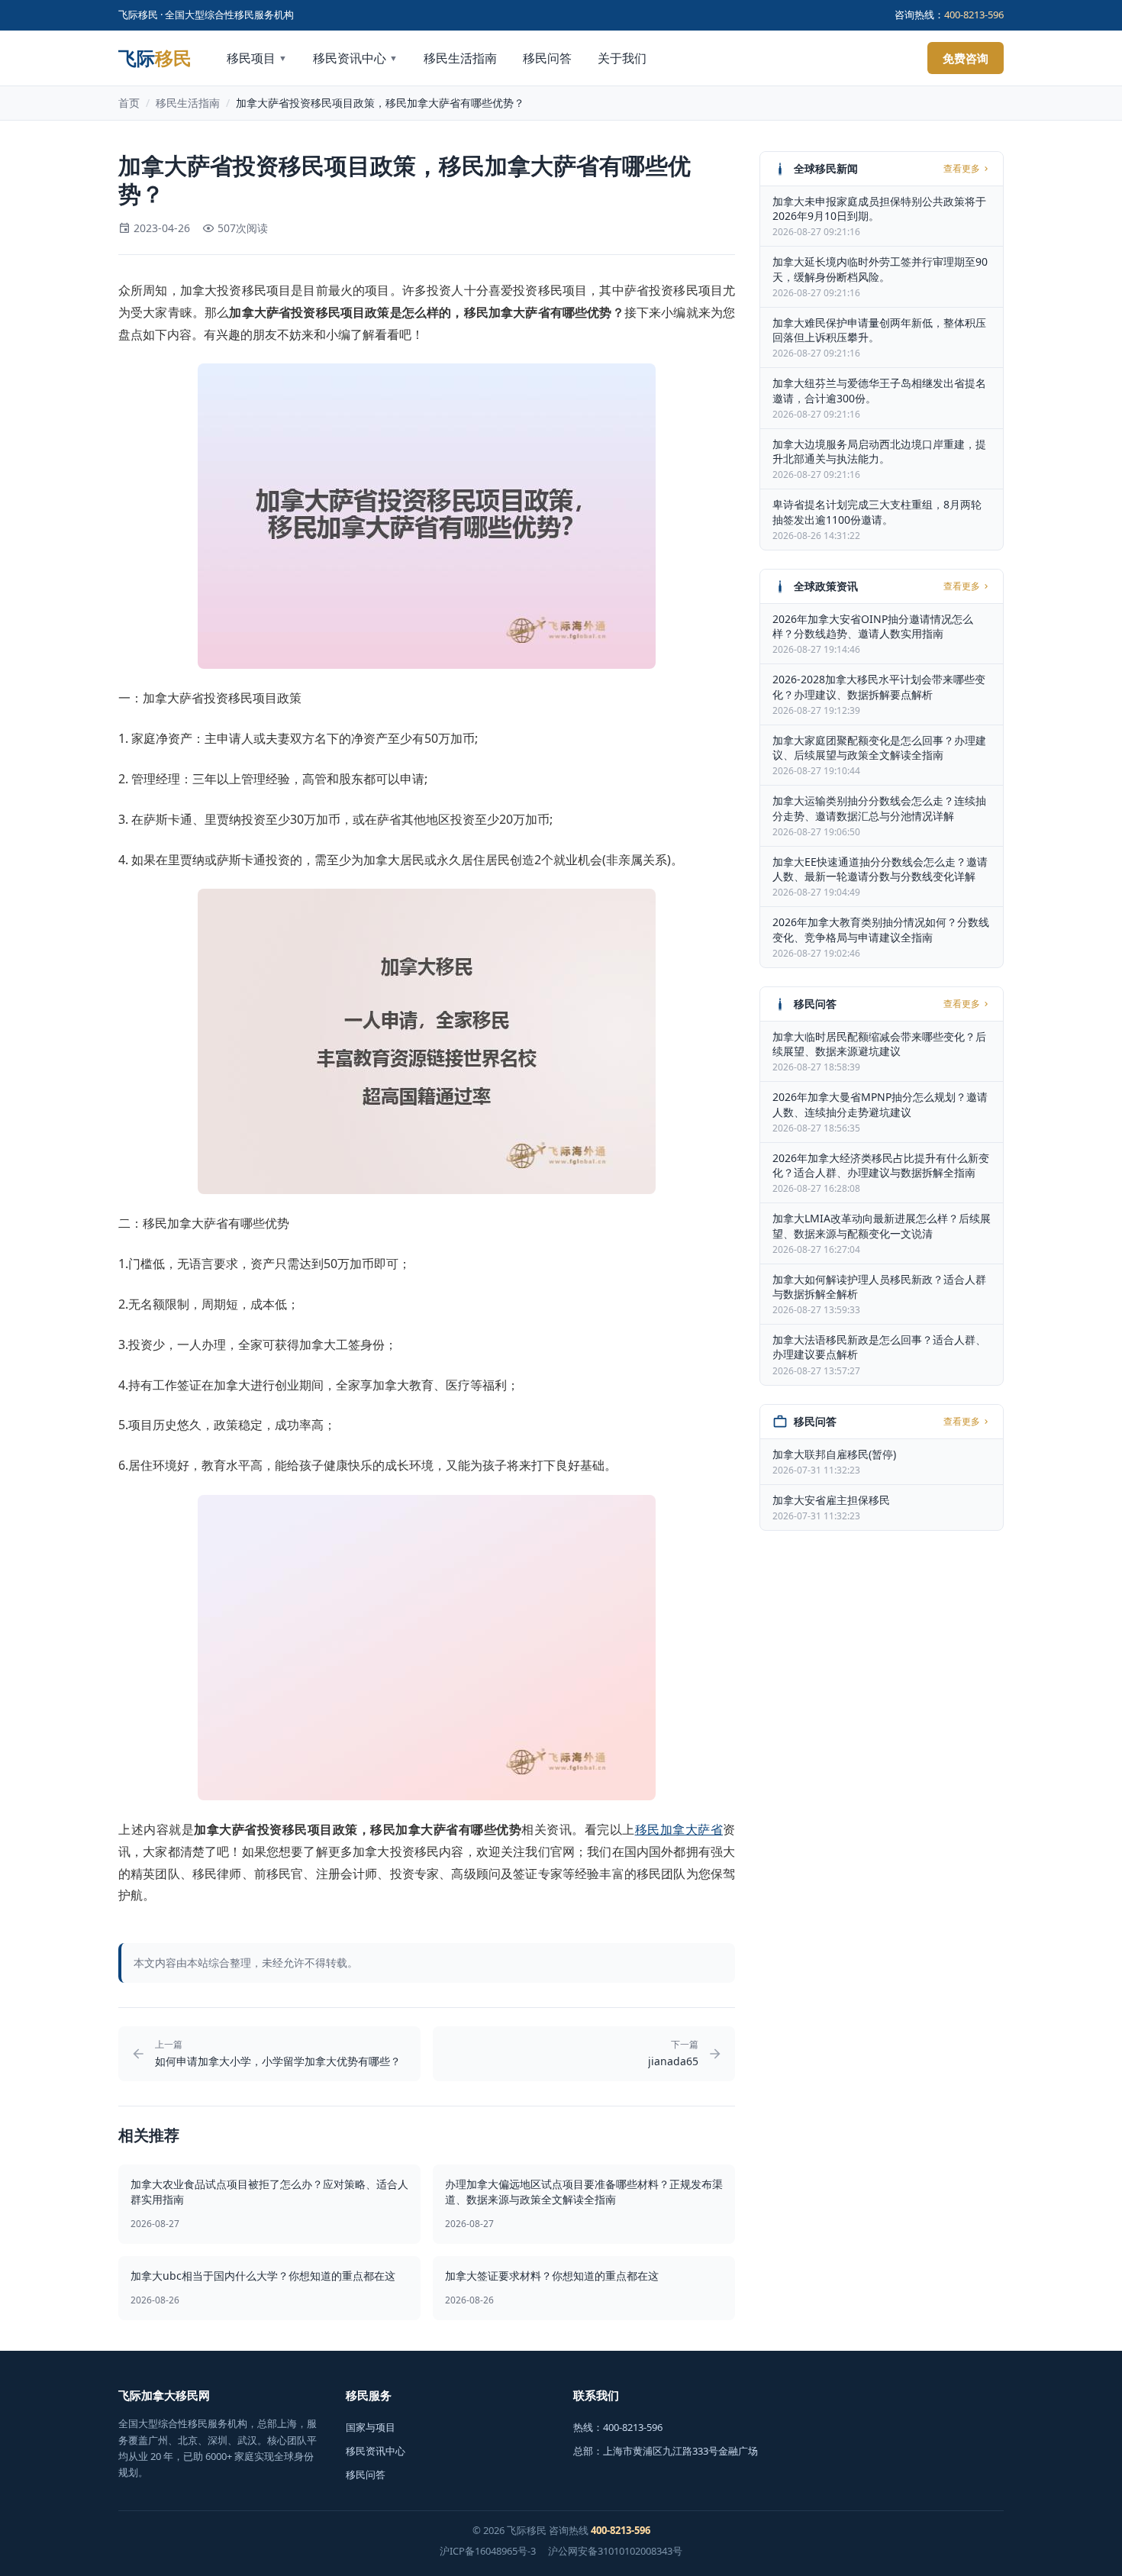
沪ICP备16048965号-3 (488, 2551)
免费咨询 (966, 58)
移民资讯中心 (355, 58)
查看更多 (962, 169)
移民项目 (257, 58)
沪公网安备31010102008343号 (615, 2551)
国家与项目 (371, 2427)
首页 (129, 103)
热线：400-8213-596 (618, 2427)
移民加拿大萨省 (679, 1829)
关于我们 (622, 58)
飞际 (155, 58)
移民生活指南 (460, 58)
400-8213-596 (974, 15)
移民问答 (547, 58)
